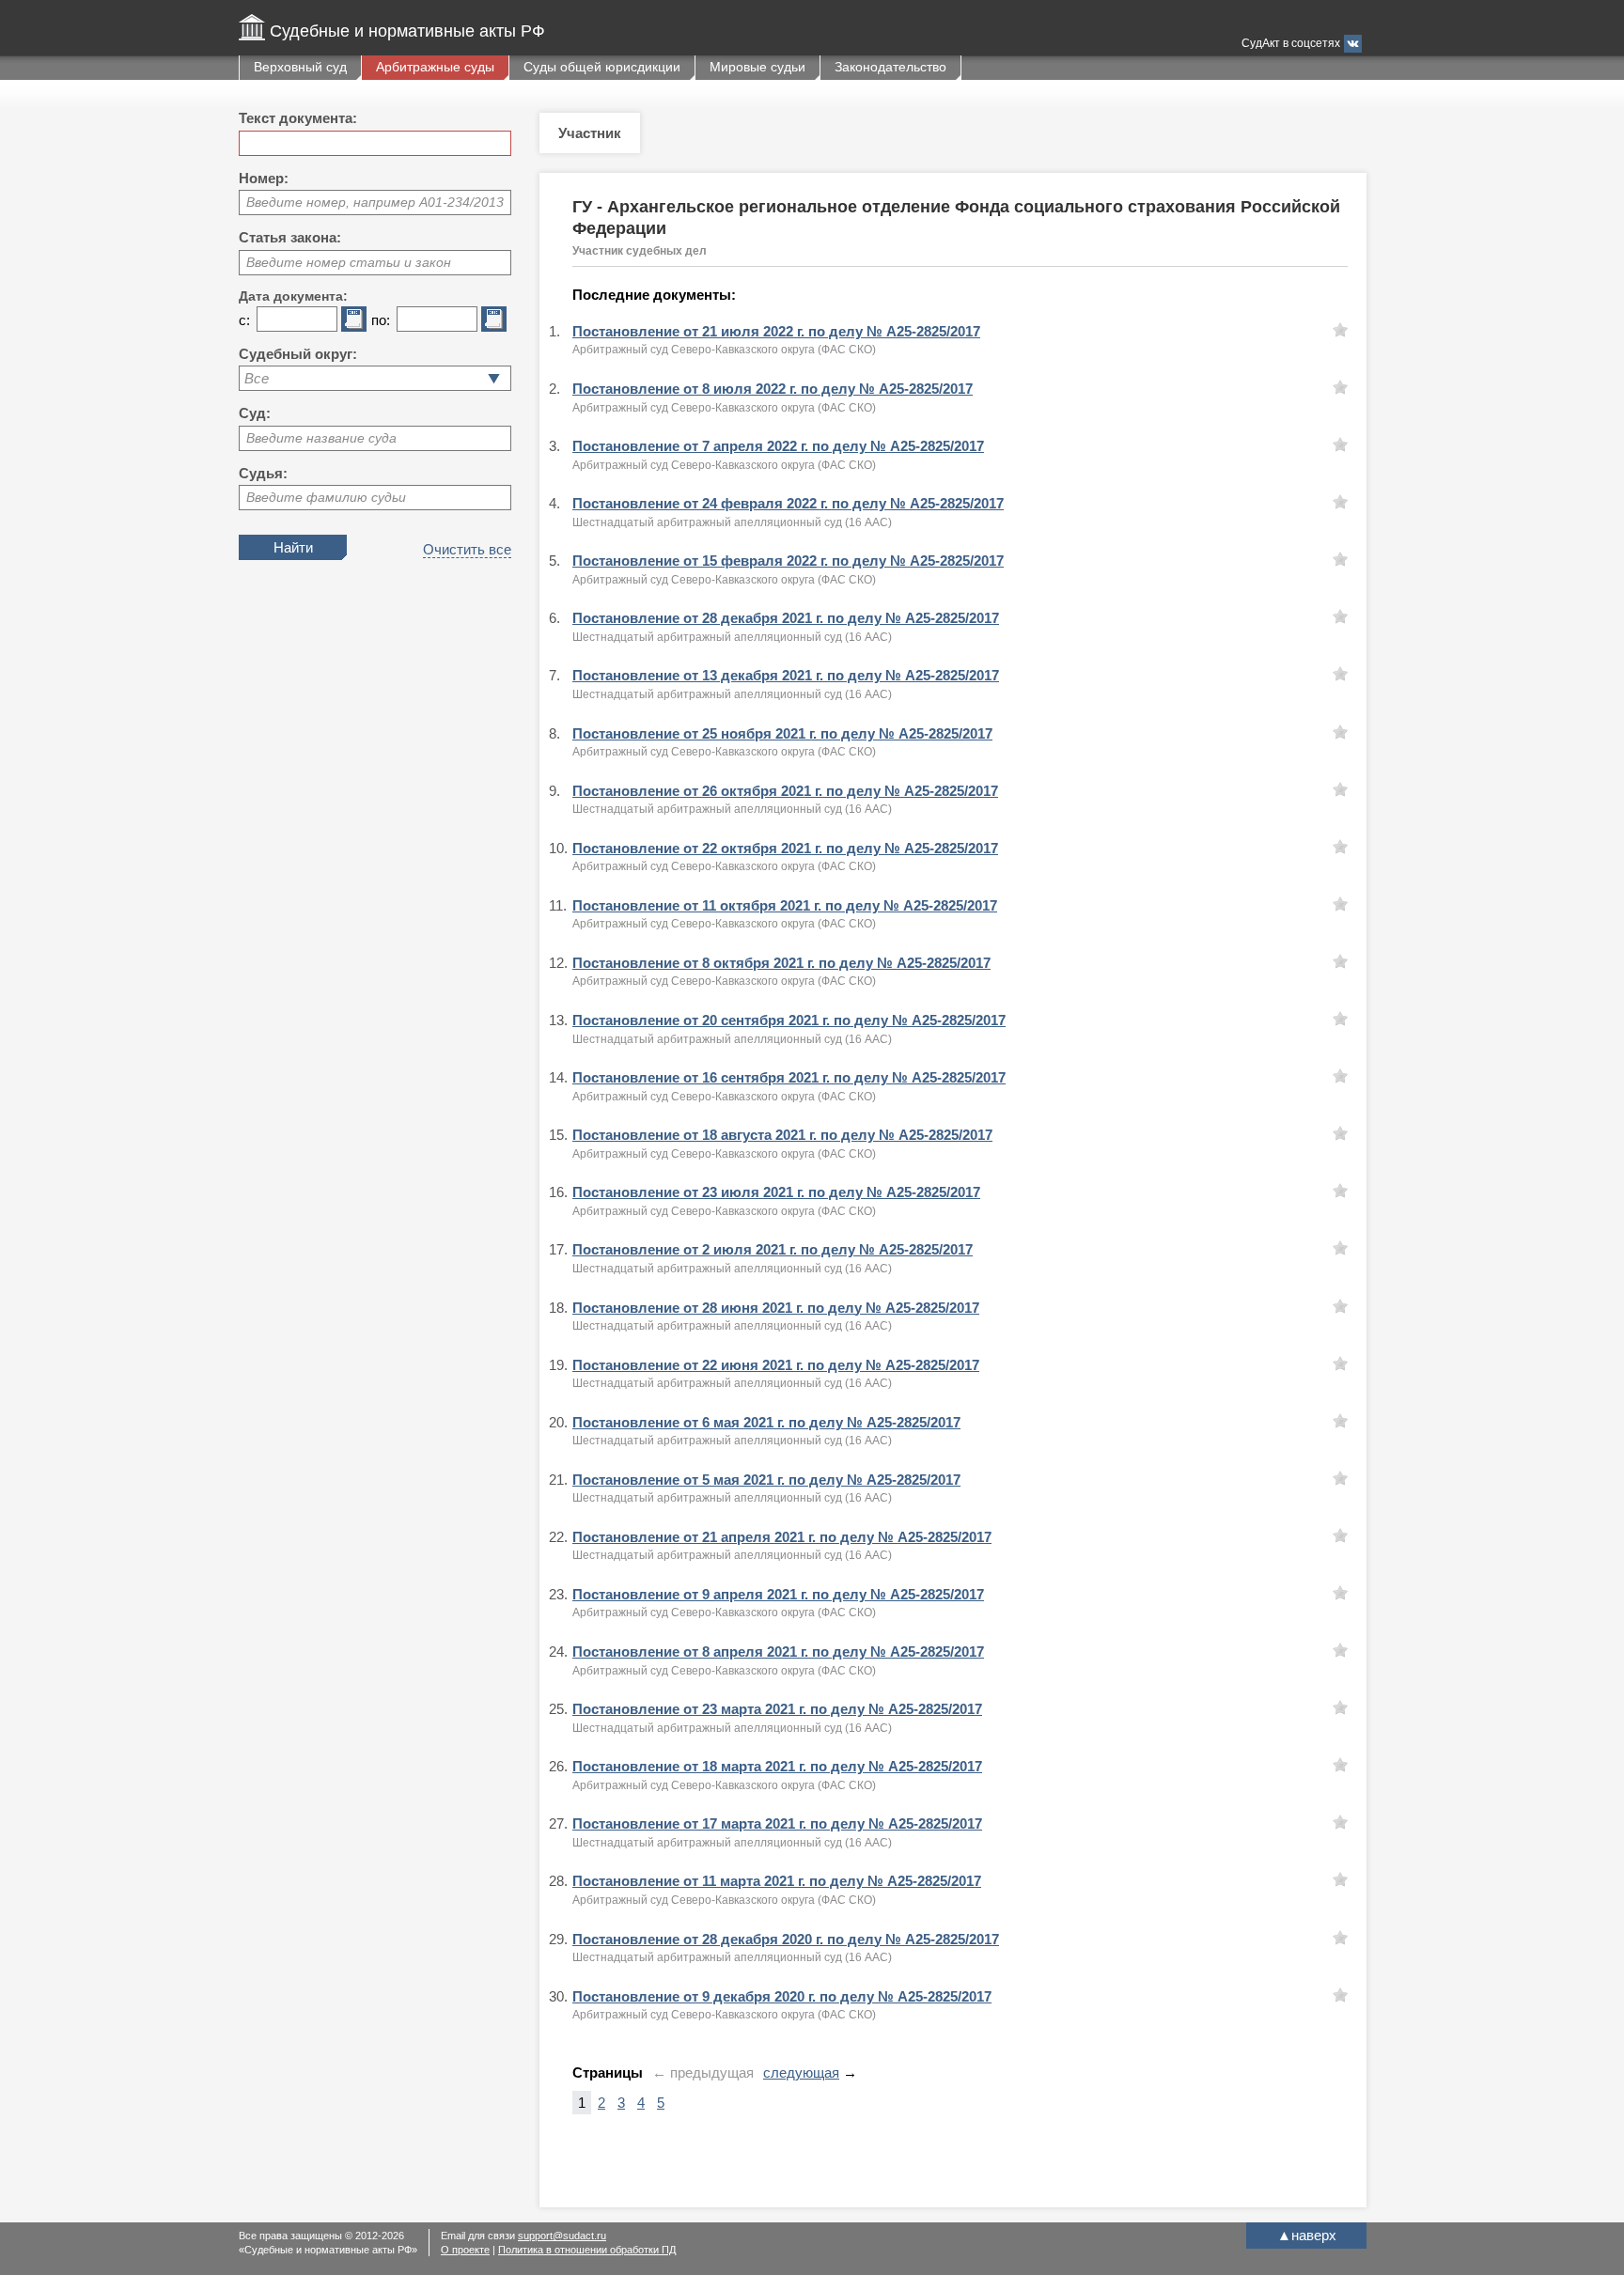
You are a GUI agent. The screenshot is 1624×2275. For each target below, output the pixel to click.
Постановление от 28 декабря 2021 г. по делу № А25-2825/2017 (786, 618)
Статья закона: (290, 237)
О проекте (465, 2250)
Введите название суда (321, 438)
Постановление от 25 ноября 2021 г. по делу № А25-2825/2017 (782, 733)
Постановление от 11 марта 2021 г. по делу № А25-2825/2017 (777, 1881)
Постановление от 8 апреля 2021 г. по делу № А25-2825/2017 (778, 1652)
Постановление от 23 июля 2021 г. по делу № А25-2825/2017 (776, 1192)
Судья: (263, 473)
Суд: (255, 413)
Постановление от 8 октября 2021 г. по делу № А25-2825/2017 (781, 963)
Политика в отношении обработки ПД (587, 2250)
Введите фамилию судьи (326, 497)
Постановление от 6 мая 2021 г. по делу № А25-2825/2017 (766, 1422)
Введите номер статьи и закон (349, 262)
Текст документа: (298, 118)
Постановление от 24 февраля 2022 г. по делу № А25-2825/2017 (788, 503)
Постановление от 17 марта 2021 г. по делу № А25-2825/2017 (777, 1823)
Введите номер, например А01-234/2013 (375, 202)
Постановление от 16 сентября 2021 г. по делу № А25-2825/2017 (789, 1077)
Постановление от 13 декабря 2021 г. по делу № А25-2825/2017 (786, 675)
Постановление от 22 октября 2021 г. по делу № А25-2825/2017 (785, 848)
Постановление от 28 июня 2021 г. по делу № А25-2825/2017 (776, 1308)
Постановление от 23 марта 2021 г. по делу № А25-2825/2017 (777, 1709)
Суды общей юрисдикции (602, 67)
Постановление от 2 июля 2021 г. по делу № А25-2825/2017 (773, 1249)
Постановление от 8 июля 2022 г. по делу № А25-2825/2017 (773, 389)
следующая (801, 2072)
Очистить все (467, 549)
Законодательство (890, 67)
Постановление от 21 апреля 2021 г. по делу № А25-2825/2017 (782, 1537)
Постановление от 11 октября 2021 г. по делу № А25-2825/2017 (785, 905)
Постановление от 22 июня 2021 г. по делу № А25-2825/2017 (776, 1365)
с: (244, 320)
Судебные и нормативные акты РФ (407, 31)
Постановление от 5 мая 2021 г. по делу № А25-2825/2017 (766, 1480)
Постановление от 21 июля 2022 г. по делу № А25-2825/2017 (776, 331)
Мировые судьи (757, 67)
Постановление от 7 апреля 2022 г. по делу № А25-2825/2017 (778, 446)
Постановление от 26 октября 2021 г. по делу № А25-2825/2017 (785, 791)
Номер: (264, 178)
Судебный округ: (298, 354)
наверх (1307, 2235)
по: (381, 320)
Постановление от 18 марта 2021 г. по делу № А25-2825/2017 (777, 1766)
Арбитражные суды (435, 67)
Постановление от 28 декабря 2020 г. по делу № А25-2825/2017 (786, 1939)
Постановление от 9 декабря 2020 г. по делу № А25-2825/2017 (782, 1996)
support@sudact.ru (562, 2236)
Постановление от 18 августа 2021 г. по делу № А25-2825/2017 (782, 1135)
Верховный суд (300, 67)
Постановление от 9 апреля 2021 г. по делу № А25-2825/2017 (778, 1594)
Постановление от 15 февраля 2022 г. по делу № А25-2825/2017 (788, 561)
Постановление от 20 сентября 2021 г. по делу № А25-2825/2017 (789, 1020)
